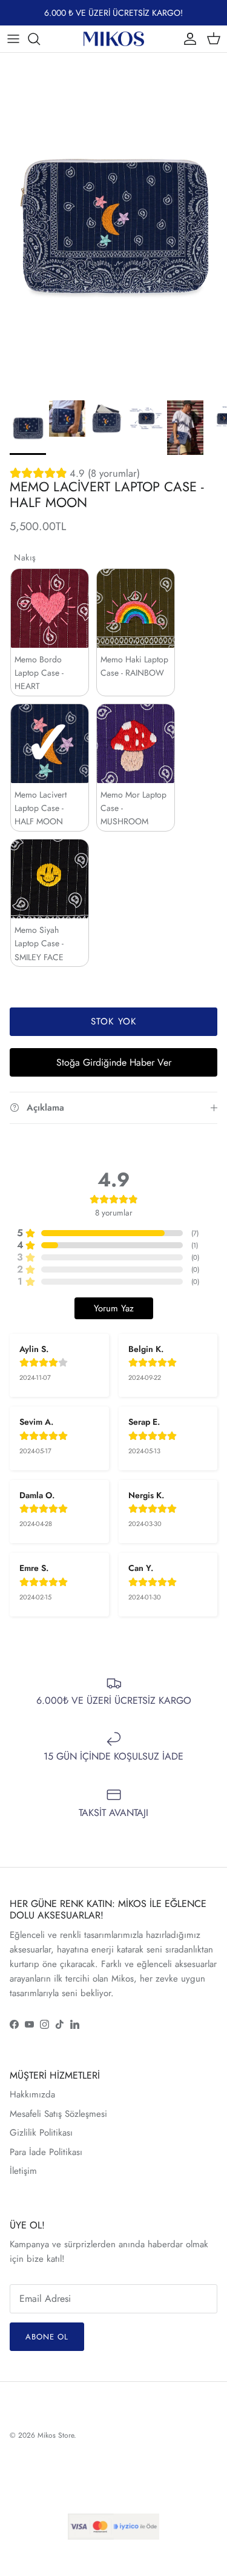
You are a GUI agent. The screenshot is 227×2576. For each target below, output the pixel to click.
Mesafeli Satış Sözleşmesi (58, 2114)
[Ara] (40, 39)
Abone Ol (47, 2337)
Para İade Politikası (46, 2152)
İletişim (23, 2171)
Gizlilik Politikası (41, 2133)
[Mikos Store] (114, 39)
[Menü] (13, 39)
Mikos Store (56, 2435)
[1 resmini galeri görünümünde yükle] (113, 224)
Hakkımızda (32, 2094)
